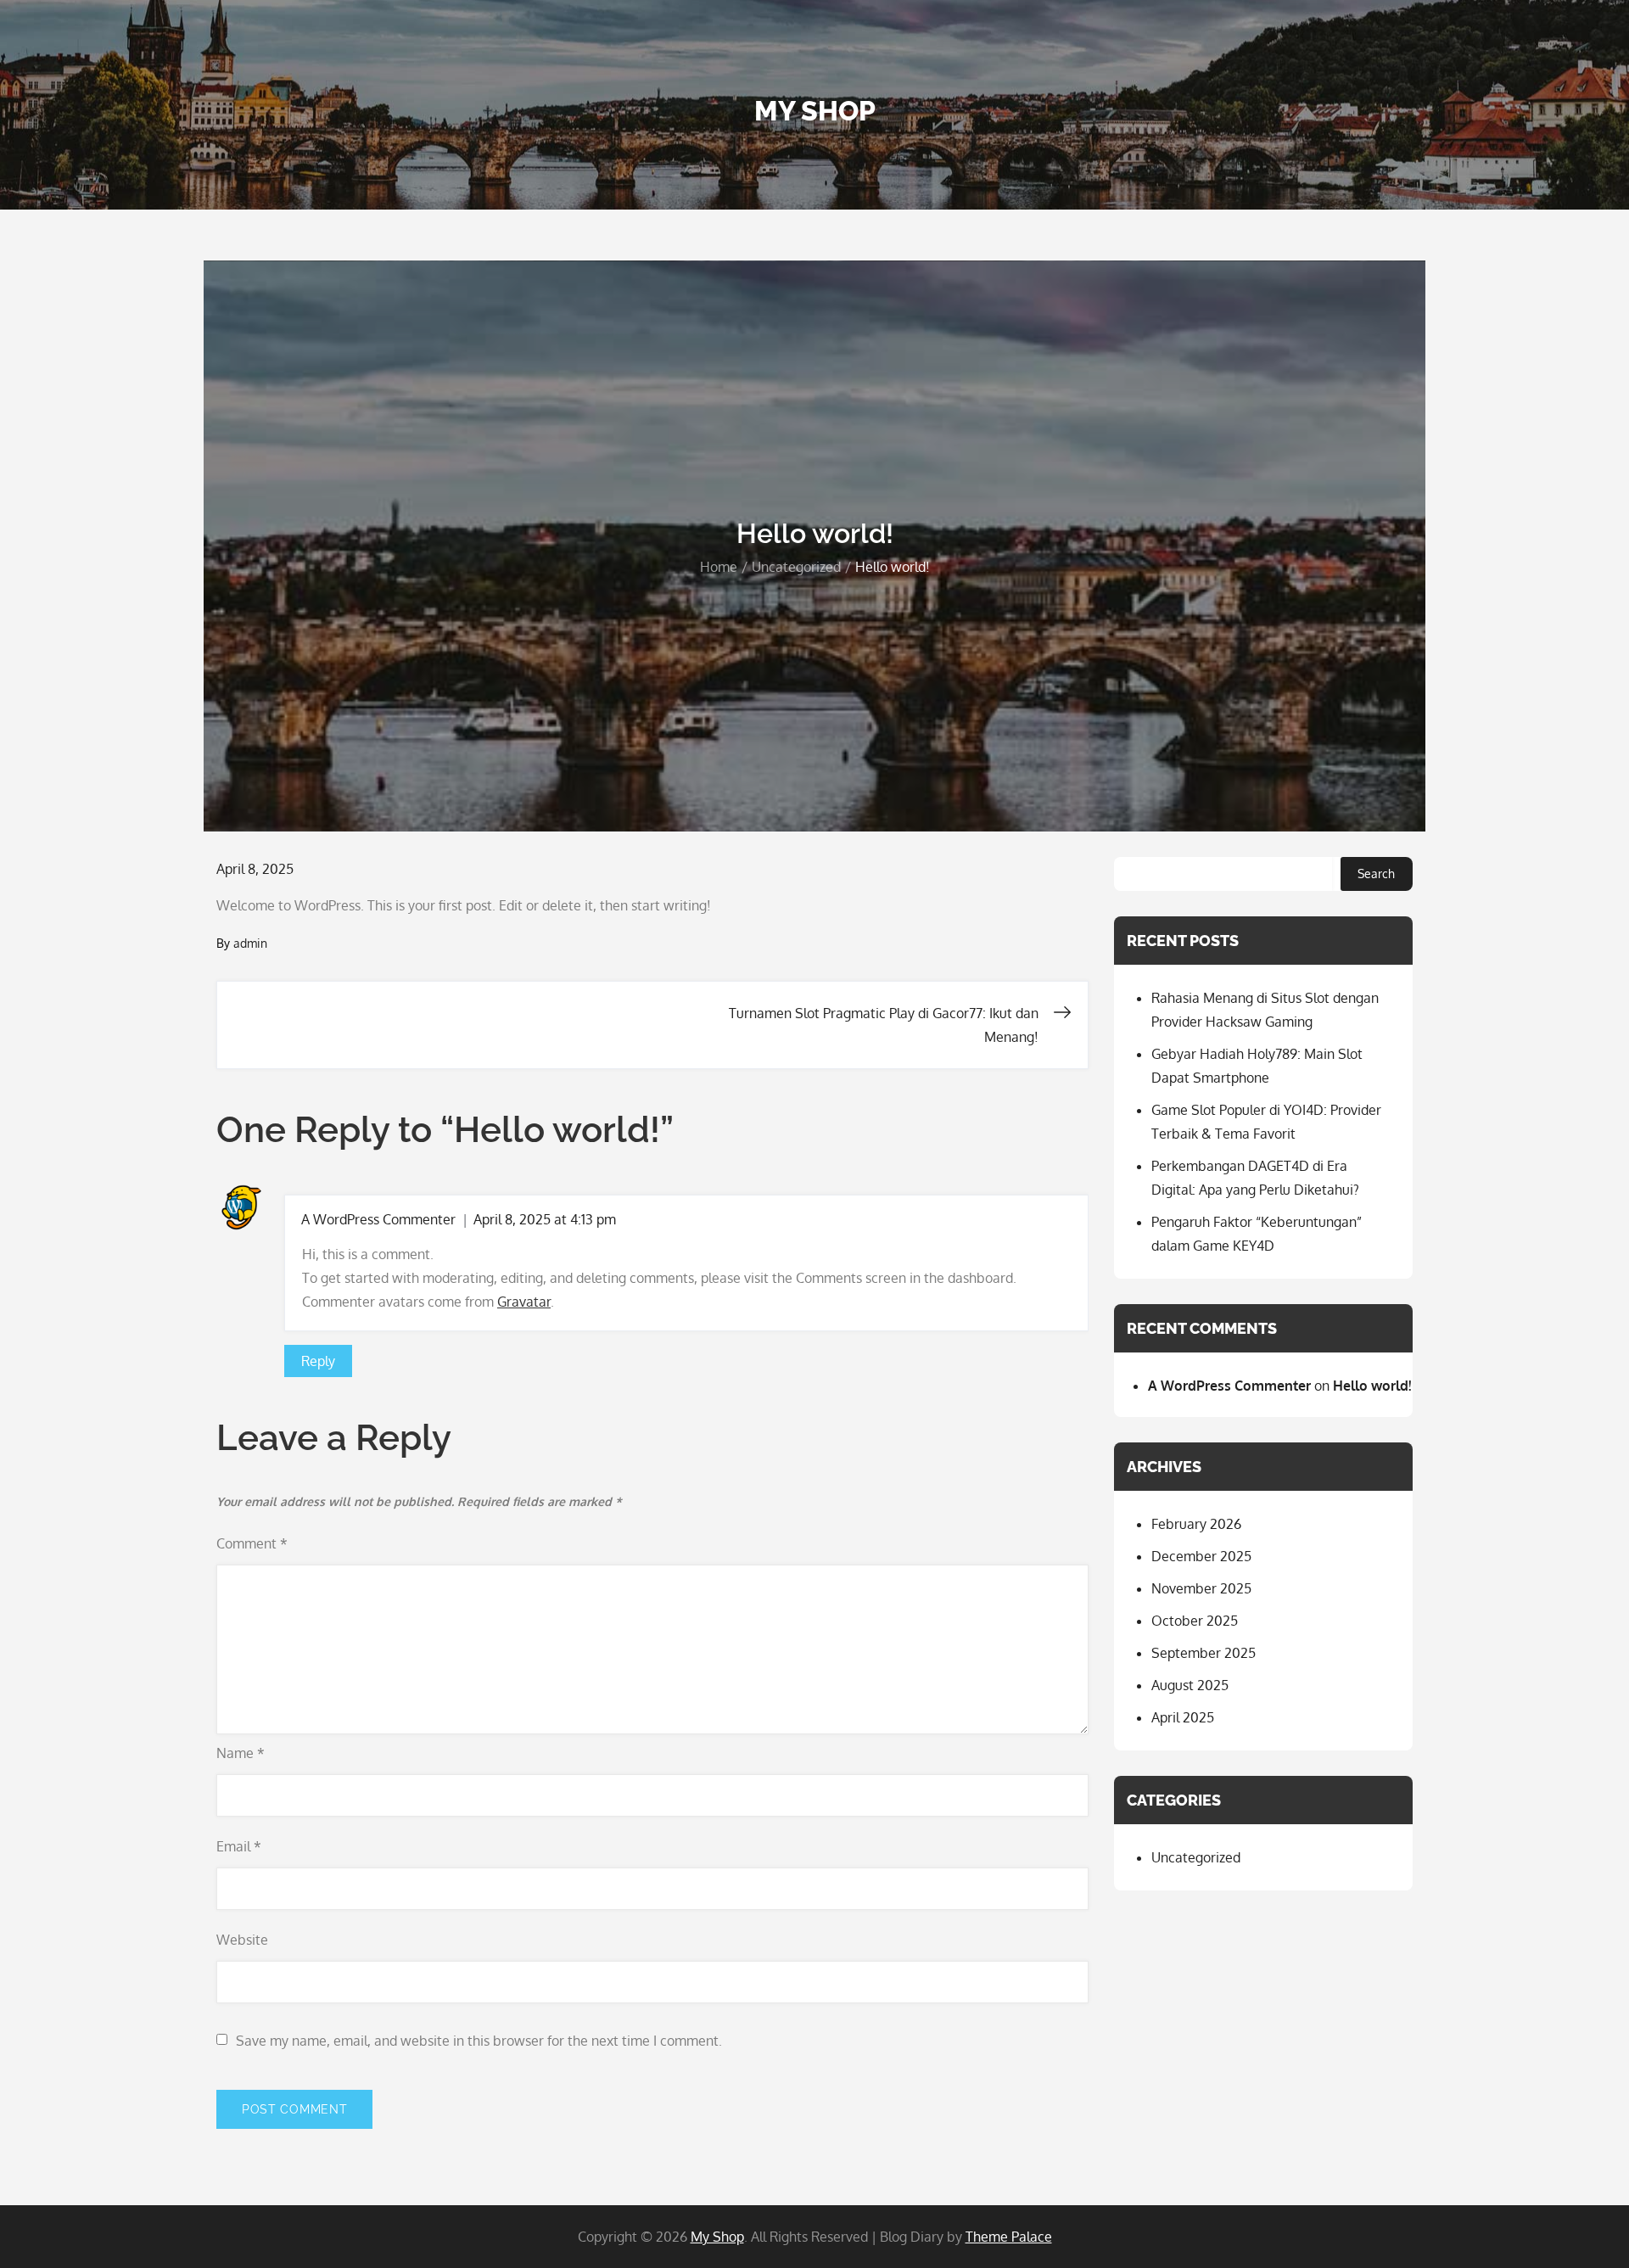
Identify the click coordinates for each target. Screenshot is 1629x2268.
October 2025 (1195, 1621)
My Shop (815, 111)
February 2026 (1196, 1524)
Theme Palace (1009, 2237)
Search (1376, 874)
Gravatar (524, 1302)
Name (241, 1753)
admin (250, 943)
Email (239, 1846)
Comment (252, 1543)
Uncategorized (1196, 1857)
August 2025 (1190, 1685)
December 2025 (1201, 1556)
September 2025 (1204, 1653)
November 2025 (1201, 1588)
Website (242, 1940)
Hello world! (1372, 1386)
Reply (318, 1361)
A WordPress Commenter (378, 1219)
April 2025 (1183, 1717)
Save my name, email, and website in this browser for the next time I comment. (479, 2041)
